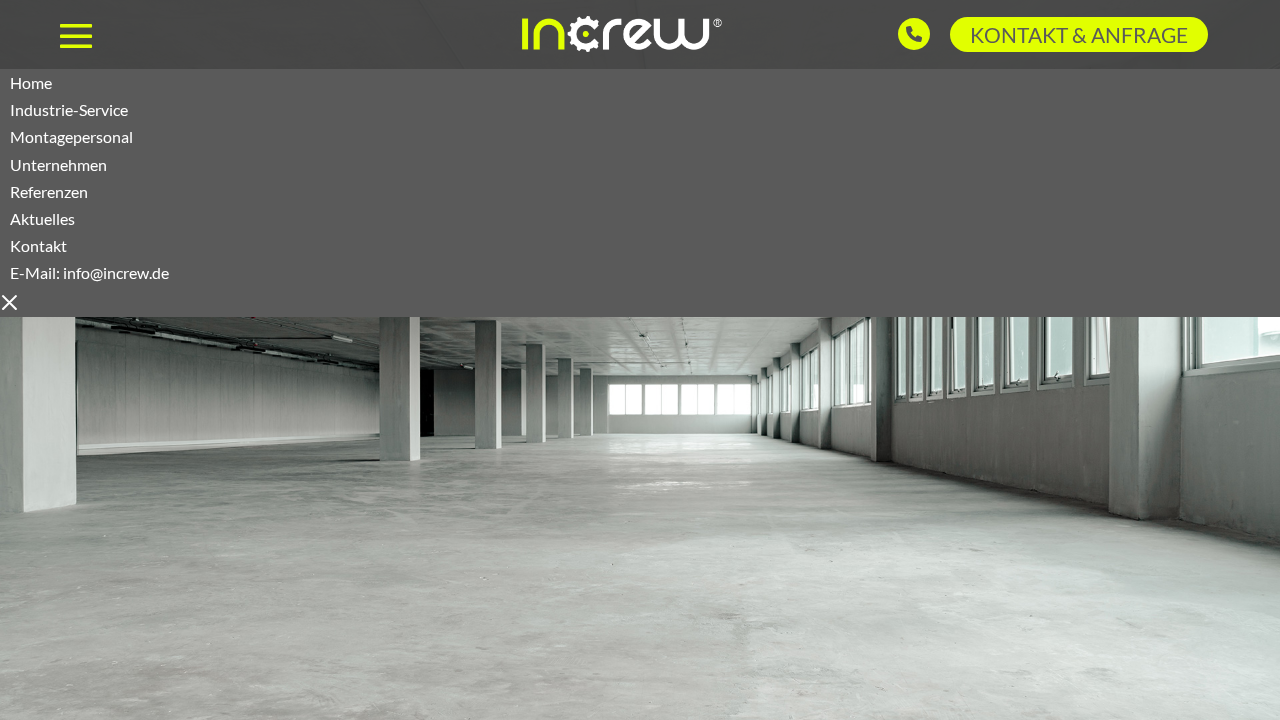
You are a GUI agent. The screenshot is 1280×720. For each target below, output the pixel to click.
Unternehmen (58, 164)
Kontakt (89, 259)
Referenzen (49, 191)
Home (31, 82)
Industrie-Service (69, 109)
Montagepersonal (71, 136)
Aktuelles (42, 218)
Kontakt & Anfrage (1079, 34)
